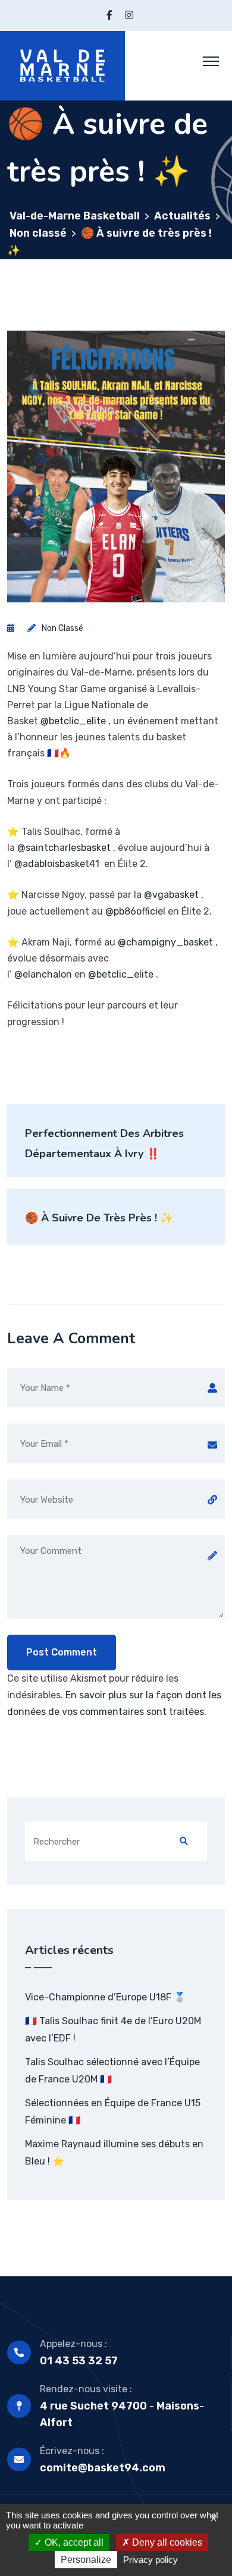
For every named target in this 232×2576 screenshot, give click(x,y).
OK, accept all (73, 2542)
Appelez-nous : (73, 2344)
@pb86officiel (135, 911)
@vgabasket (171, 895)
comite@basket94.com (103, 2468)
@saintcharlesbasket (64, 848)
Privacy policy (151, 2560)
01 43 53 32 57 (79, 2361)
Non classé (62, 628)
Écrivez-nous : (72, 2451)
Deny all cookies (166, 2542)
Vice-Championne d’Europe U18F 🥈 (105, 1997)
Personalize (86, 2560)
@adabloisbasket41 (57, 864)
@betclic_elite (73, 721)
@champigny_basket (165, 942)
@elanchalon (43, 974)
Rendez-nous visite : (86, 2389)
